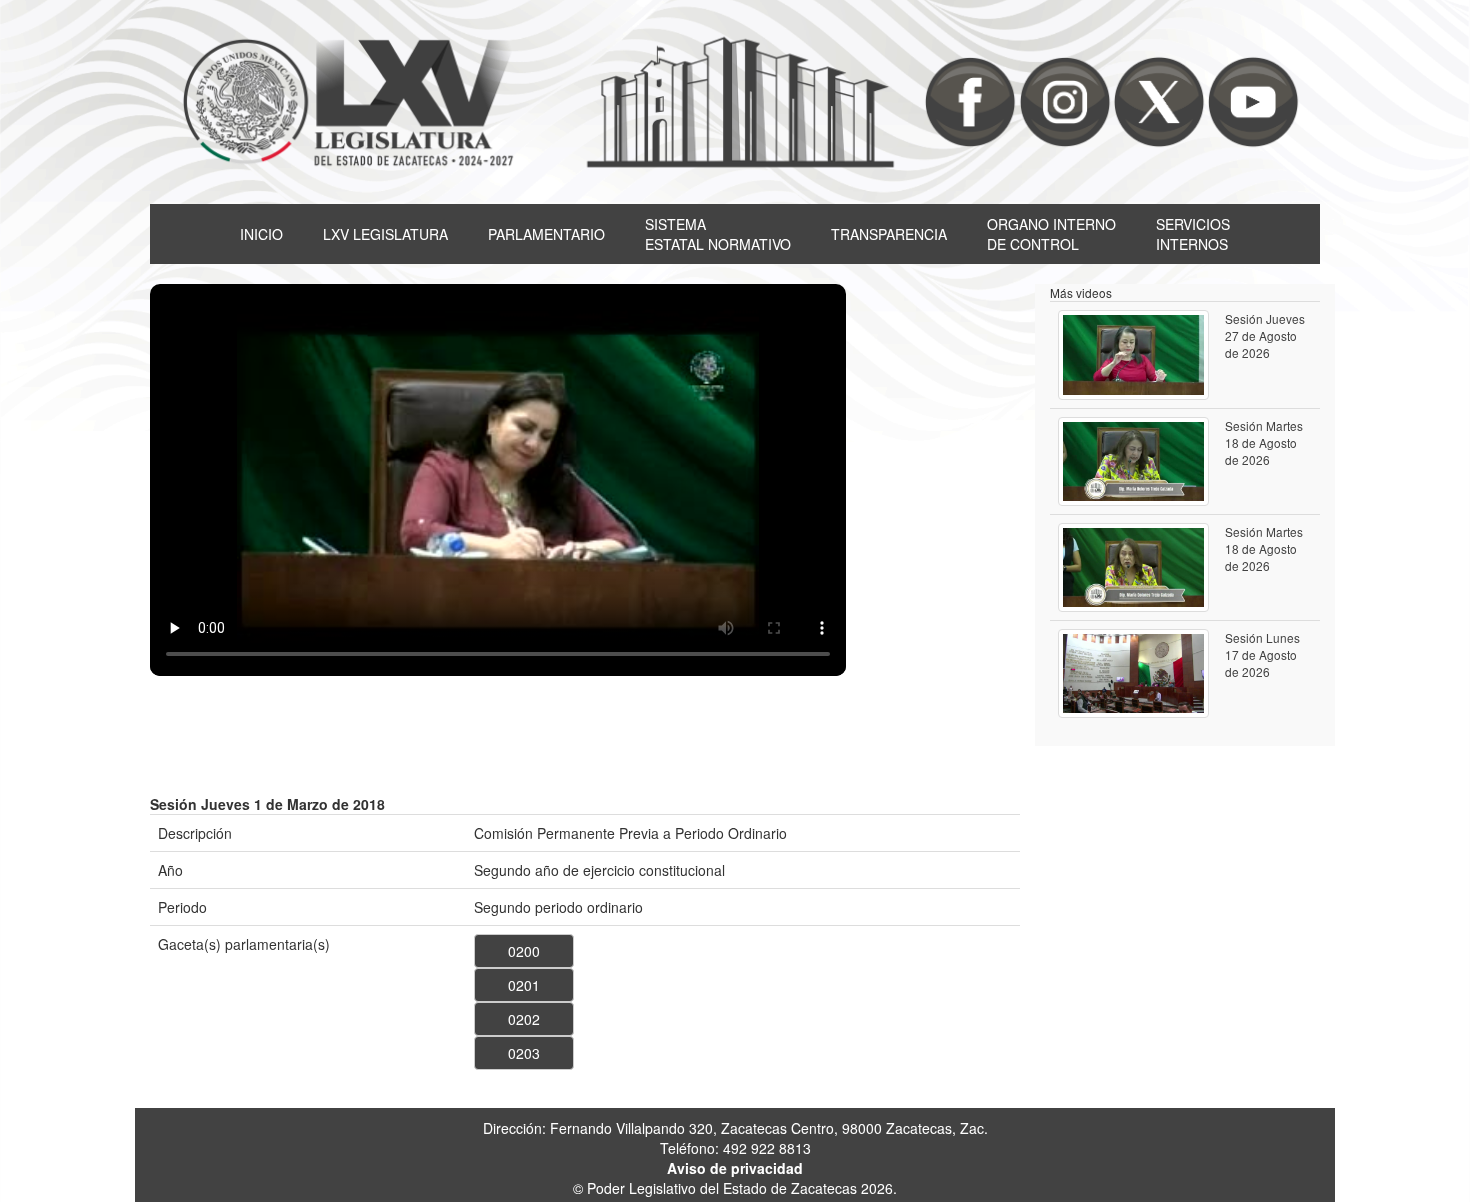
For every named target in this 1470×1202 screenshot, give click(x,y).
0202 (524, 1019)
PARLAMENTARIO (546, 234)
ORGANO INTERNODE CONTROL (1051, 234)
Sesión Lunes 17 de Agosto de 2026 (1262, 654)
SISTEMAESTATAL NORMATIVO (718, 234)
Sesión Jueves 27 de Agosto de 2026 (1265, 335)
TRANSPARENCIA (889, 234)
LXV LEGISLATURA (385, 234)
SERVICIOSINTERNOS (1193, 234)
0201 (524, 985)
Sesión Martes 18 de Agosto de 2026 (1264, 442)
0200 (524, 951)
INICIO (261, 234)
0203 (524, 1053)
